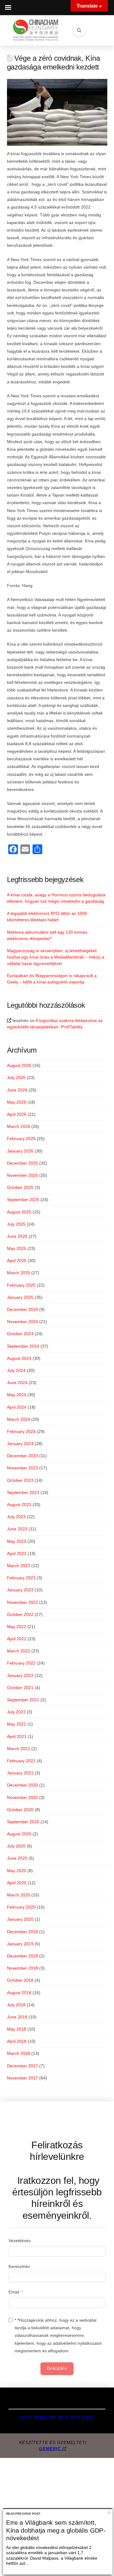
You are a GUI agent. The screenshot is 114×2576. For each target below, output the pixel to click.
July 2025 (16, 1224)
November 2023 (22, 1468)
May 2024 (17, 1395)
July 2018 (16, 2005)
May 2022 (17, 1627)
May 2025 (17, 1248)
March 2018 (19, 2053)
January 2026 (20, 1151)
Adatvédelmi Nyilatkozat (57, 2417)
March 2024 (19, 1419)
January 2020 (20, 1919)
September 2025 (23, 1200)
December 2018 (22, 1956)
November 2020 (22, 1797)
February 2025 (21, 1285)
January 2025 (20, 1297)
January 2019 (20, 1944)
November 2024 (22, 1322)
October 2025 (20, 1187)
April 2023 (17, 1553)
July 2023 (16, 1517)
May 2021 (17, 1724)
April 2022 (17, 1639)
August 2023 (19, 1505)
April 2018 (17, 2041)
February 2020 (21, 1907)
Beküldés (57, 2369)
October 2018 (20, 1980)
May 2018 (17, 2029)
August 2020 (19, 1834)
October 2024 (20, 1334)
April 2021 (17, 1736)
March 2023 (19, 1566)
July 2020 (16, 1846)
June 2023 (17, 1529)
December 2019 (22, 1932)
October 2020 (20, 1810)
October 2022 (20, 1614)
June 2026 (17, 1090)
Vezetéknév (20, 2241)
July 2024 (16, 1370)
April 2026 (17, 1114)
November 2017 (22, 2078)
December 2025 (22, 1163)
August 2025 (19, 1212)
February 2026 (21, 1139)
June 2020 (17, 1858)
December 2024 (22, 1309)
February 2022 (21, 1663)
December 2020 (22, 1785)
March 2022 (19, 1651)
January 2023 (20, 1590)
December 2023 (22, 1456)
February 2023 (21, 1578)
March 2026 (19, 1126)
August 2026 (19, 1065)
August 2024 (19, 1358)
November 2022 (22, 1602)
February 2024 (21, 1431)
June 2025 (17, 1236)
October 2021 (20, 1688)
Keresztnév (19, 2266)
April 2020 (17, 1883)
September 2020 (23, 1822)
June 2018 (17, 2017)
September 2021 (23, 1700)
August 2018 (19, 1993)
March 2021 (19, 1749)
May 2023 (17, 1541)
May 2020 (17, 1871)
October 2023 (20, 1480)
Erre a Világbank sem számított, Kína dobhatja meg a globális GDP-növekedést (56, 2530)
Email (14, 2292)
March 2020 (19, 1895)
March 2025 (19, 1273)
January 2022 (20, 1675)
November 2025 (22, 1175)
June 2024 (17, 1383)
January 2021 (20, 1773)
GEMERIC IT (53, 2449)
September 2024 (23, 1346)
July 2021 (16, 1712)
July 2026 (16, 1078)
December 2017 (22, 2066)
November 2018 (22, 1968)
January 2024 (20, 1444)
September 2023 (23, 1492)
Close (109, 2512)
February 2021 (21, 1761)
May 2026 (17, 1102)
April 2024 (17, 1407)
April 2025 (17, 1261)
